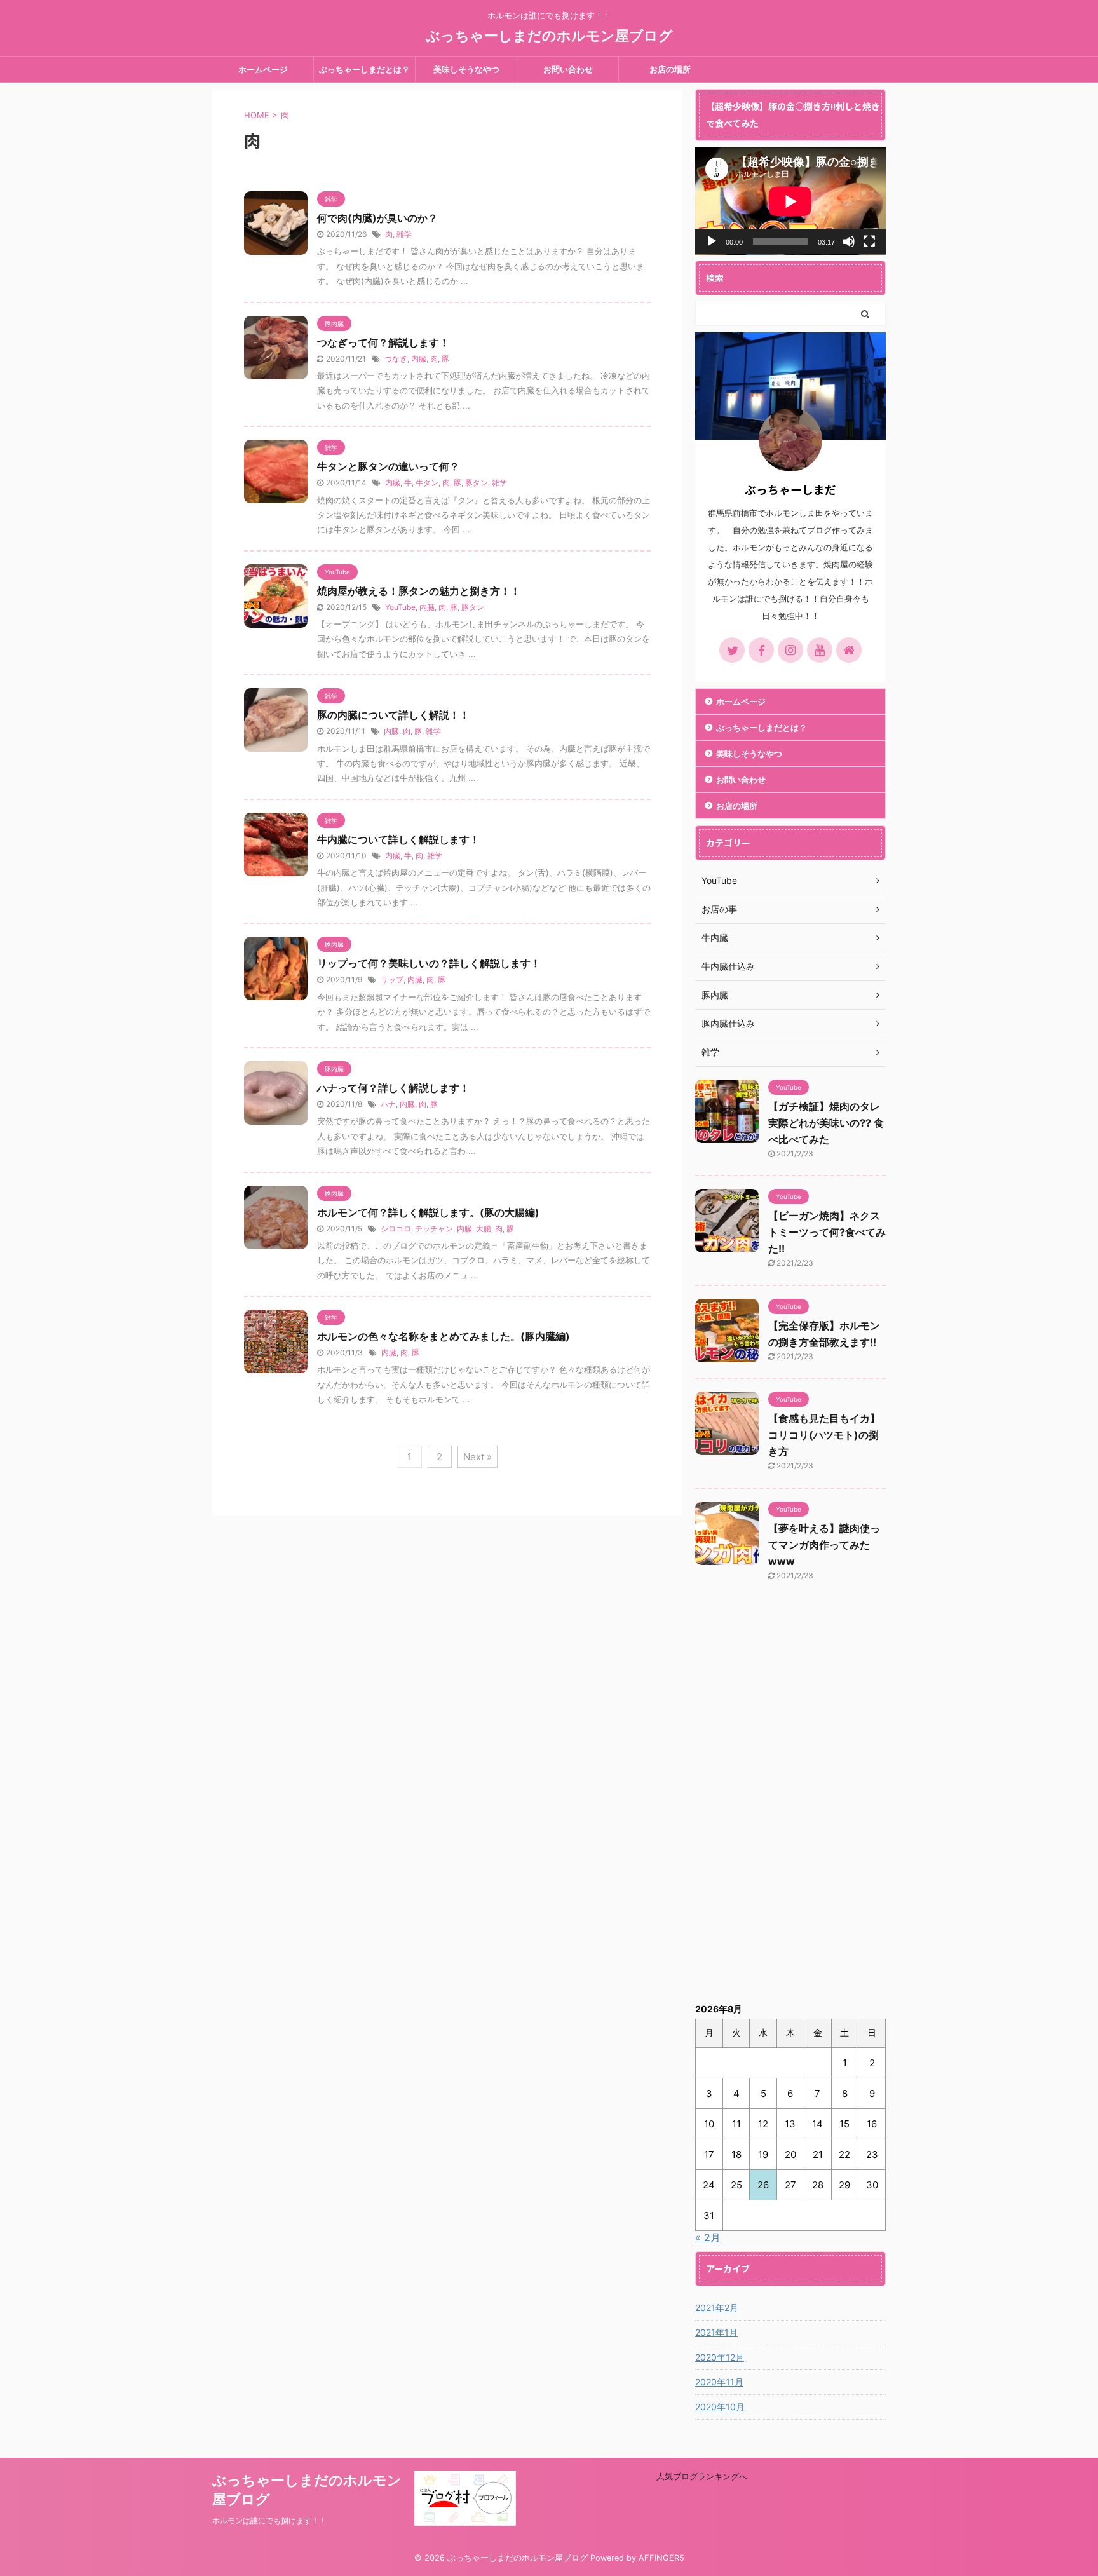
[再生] (712, 241)
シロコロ (396, 1229)
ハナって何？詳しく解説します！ (393, 1088)
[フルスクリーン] (869, 241)
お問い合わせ (568, 69)
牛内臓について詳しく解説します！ (398, 839)
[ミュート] (849, 241)
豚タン (477, 483)
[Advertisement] (790, 1800)
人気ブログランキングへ (702, 2476)
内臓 (419, 359)
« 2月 (708, 2237)
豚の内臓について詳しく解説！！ (393, 715)
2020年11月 (719, 2382)
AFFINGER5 (661, 2558)
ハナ (388, 1104)
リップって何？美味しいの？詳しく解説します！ (429, 963)
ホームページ (263, 69)
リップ (392, 980)
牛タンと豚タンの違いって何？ (388, 466)
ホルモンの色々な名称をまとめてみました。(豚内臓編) (444, 1336)
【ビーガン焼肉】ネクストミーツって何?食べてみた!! (827, 1232)
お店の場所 (670, 69)
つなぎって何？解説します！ (383, 342)
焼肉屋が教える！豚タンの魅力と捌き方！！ (419, 591)
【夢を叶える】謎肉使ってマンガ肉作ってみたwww (824, 1545)
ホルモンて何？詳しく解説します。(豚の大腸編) (428, 1212)
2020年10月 (720, 2407)
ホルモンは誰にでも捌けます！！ (269, 2520)
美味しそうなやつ (466, 69)
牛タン (427, 483)
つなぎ (396, 359)
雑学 (404, 234)
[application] (790, 201)
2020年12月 (720, 2357)
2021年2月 (717, 2308)
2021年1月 (716, 2332)
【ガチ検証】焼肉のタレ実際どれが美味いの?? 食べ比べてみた (826, 1123)
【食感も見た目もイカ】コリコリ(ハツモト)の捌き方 (824, 1435)
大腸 (484, 1229)
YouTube (400, 607)
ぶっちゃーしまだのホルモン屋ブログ (549, 36)
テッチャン (434, 1229)
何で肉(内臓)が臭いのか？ (377, 218)
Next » (478, 1457)
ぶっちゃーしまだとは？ (364, 69)
